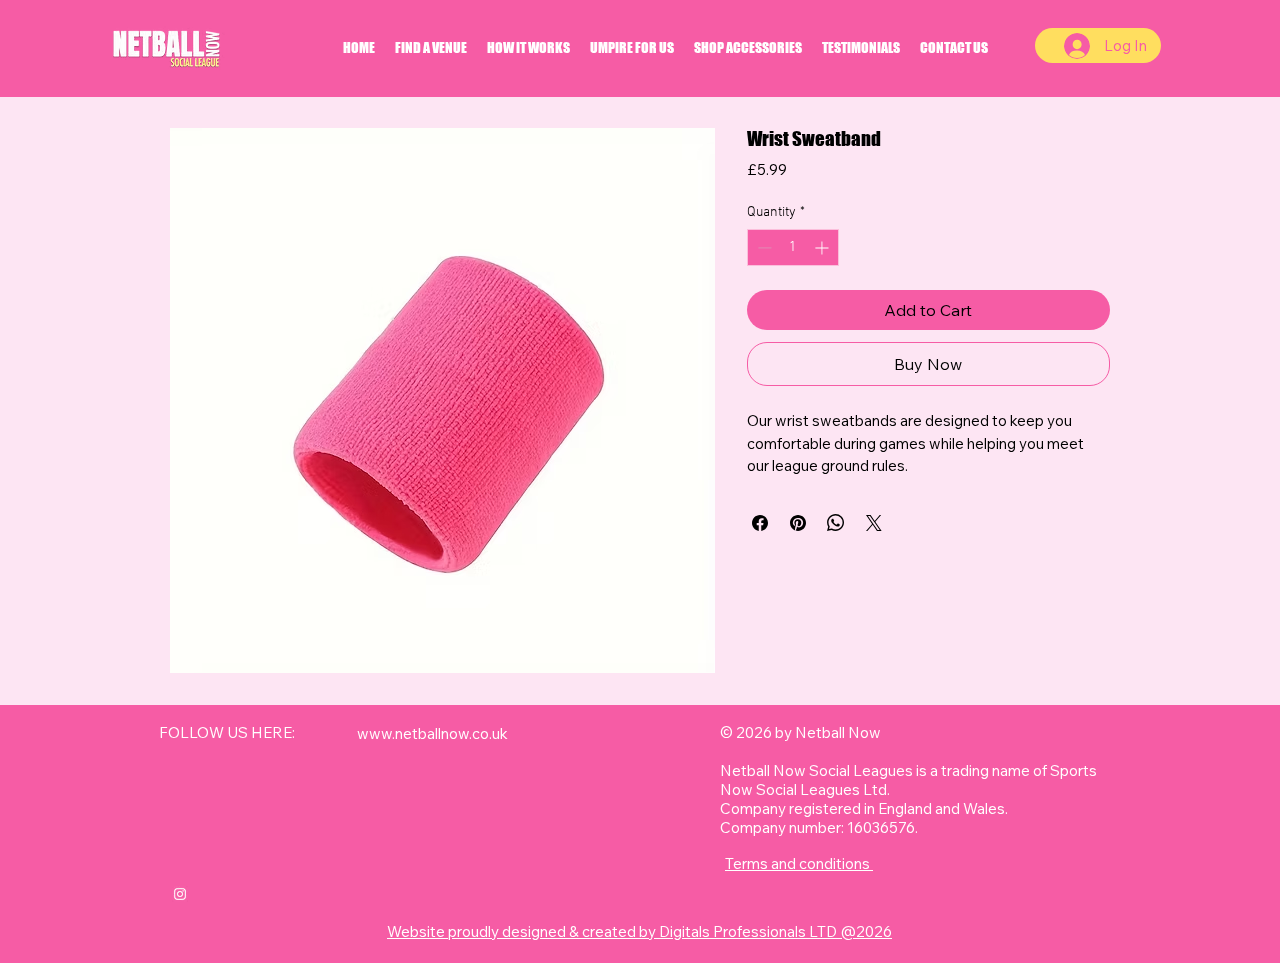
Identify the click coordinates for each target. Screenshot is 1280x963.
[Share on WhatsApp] (836, 523)
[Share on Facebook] (760, 523)
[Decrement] (762, 247)
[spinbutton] (793, 247)
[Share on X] (874, 523)
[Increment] (823, 247)
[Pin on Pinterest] (798, 523)
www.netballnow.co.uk (432, 733)
